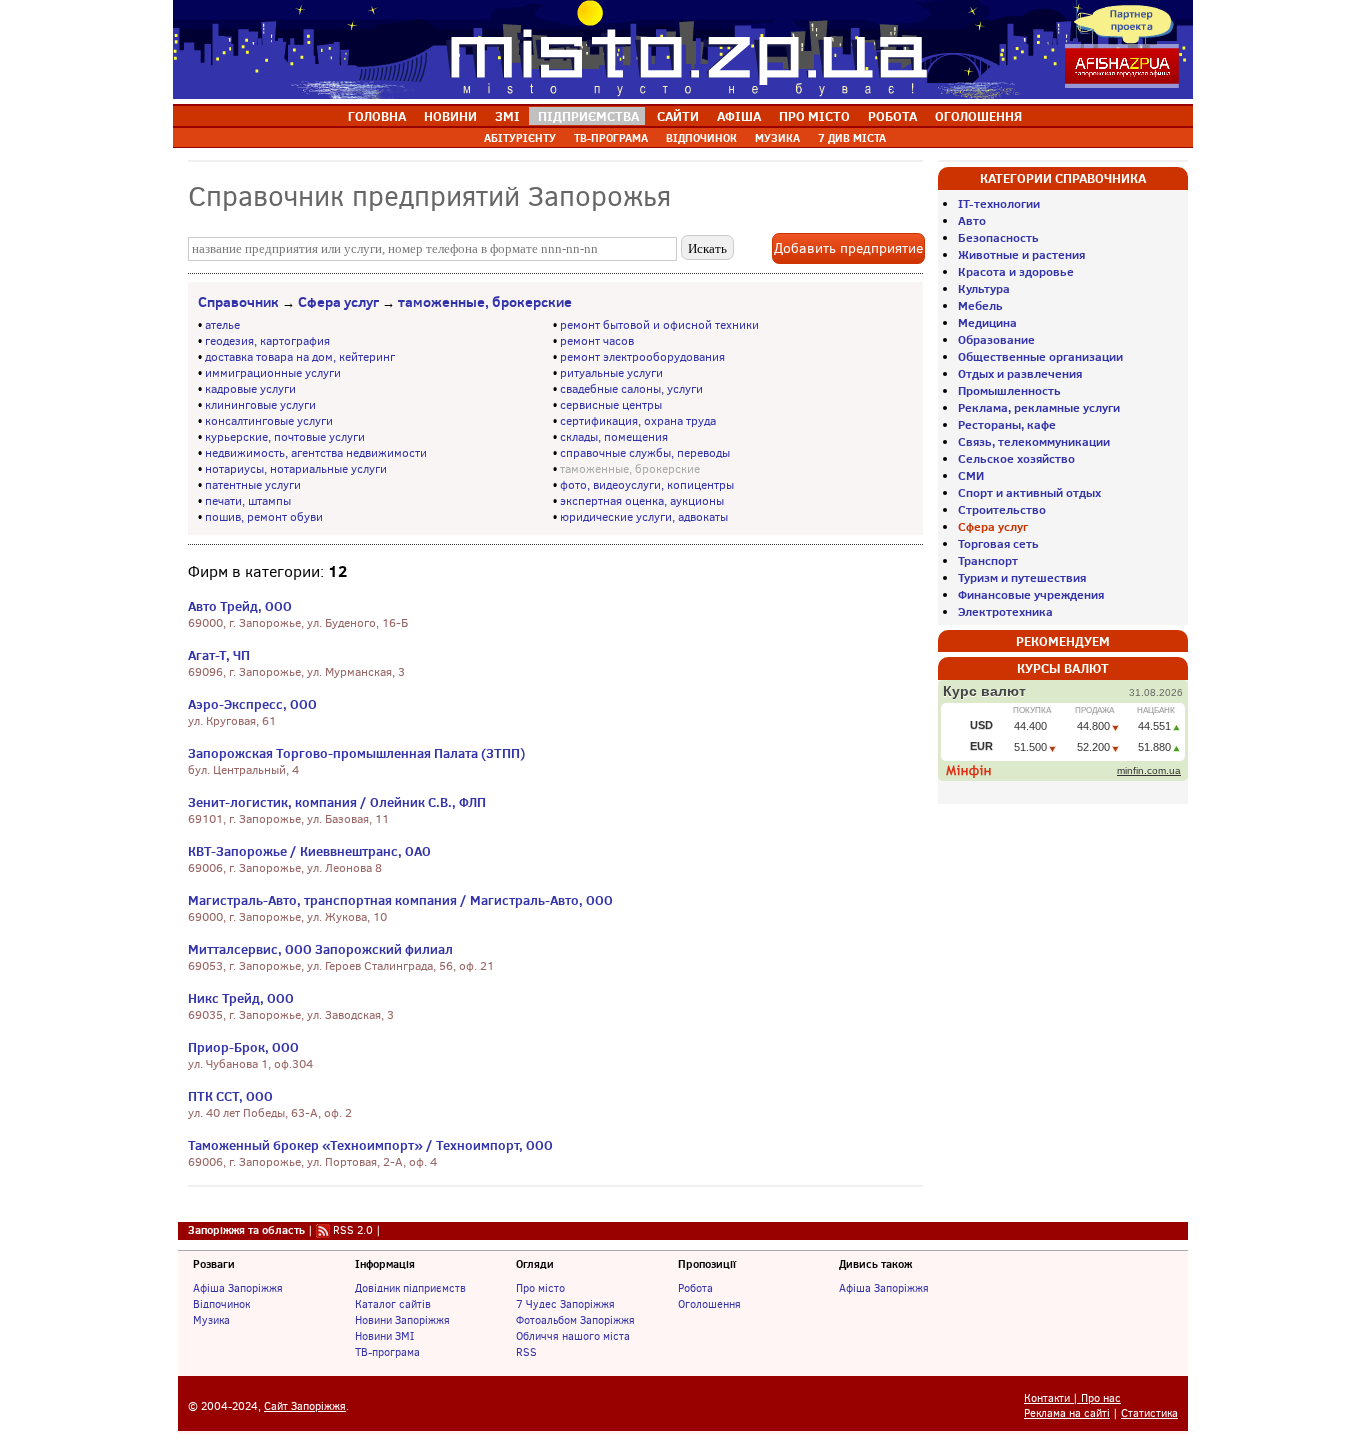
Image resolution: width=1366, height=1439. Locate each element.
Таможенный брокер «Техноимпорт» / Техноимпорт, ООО (370, 1145)
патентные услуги (253, 485)
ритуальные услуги (611, 373)
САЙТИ (678, 116)
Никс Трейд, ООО (241, 998)
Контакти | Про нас (1072, 1398)
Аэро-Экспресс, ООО (252, 704)
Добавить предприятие (848, 248)
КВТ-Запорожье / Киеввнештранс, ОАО (309, 851)
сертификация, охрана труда (638, 421)
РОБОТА (892, 116)
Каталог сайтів (393, 1304)
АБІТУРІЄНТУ (520, 138)
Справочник (238, 302)
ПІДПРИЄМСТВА (588, 116)
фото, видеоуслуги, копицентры (647, 485)
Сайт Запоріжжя (305, 1406)
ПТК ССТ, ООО (230, 1096)
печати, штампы (248, 501)
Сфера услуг (338, 302)
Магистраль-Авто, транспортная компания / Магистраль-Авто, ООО (400, 900)
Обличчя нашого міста (573, 1336)
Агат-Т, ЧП (219, 655)
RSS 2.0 (353, 1230)
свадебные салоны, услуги (631, 389)
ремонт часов (597, 341)
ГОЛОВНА (377, 116)
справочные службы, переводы (645, 453)
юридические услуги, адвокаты (644, 517)
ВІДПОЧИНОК (701, 138)
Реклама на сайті (1067, 1413)
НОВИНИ (450, 116)
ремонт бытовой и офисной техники (659, 325)
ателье (222, 325)
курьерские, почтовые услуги (285, 437)
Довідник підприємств (410, 1288)
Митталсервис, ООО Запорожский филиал (320, 949)
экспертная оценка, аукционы (642, 501)
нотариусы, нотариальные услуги (296, 469)
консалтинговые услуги (269, 421)
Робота (695, 1288)
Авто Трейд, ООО (240, 606)
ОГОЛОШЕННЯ (978, 116)
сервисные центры (611, 405)
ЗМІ (507, 116)
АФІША (739, 116)
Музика (211, 1320)
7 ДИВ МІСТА (852, 138)
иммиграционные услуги (273, 373)
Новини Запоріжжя (402, 1320)
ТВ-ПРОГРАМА (611, 138)
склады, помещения (614, 437)
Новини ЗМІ (384, 1336)
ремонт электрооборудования (642, 357)
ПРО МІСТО (814, 116)
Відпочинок (221, 1304)
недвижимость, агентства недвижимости (316, 453)
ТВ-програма (387, 1352)
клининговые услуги (260, 405)
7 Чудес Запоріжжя (565, 1304)
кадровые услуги (250, 389)
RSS (526, 1352)
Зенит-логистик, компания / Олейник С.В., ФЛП (337, 802)
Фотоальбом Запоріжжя (575, 1320)
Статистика (1149, 1413)
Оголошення (709, 1304)
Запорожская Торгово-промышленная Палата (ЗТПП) (356, 753)
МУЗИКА (777, 138)
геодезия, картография (267, 341)
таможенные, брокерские (485, 302)
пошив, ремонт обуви (264, 517)
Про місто (540, 1288)
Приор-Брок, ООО (243, 1047)
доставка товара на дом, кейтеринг (300, 357)
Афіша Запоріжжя (238, 1288)
